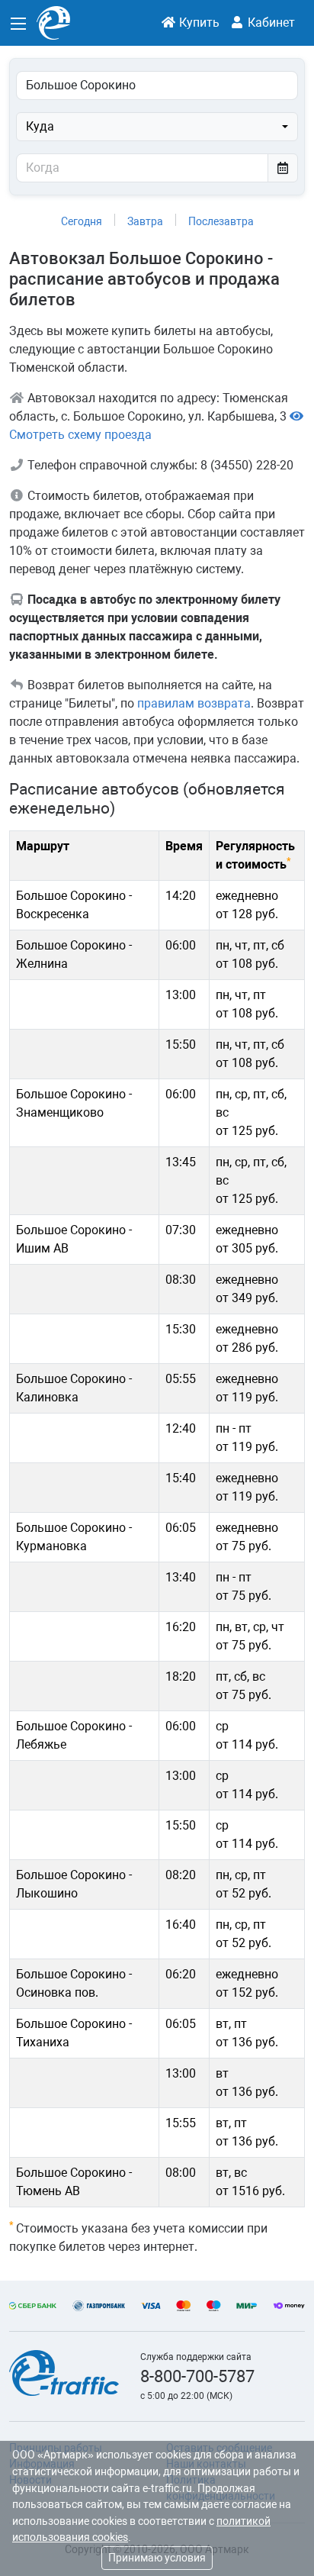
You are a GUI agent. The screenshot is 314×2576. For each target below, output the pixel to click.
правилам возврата (194, 703)
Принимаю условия (157, 2558)
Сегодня (82, 221)
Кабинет (270, 23)
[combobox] (157, 127)
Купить (198, 23)
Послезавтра (221, 221)
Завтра (145, 221)
